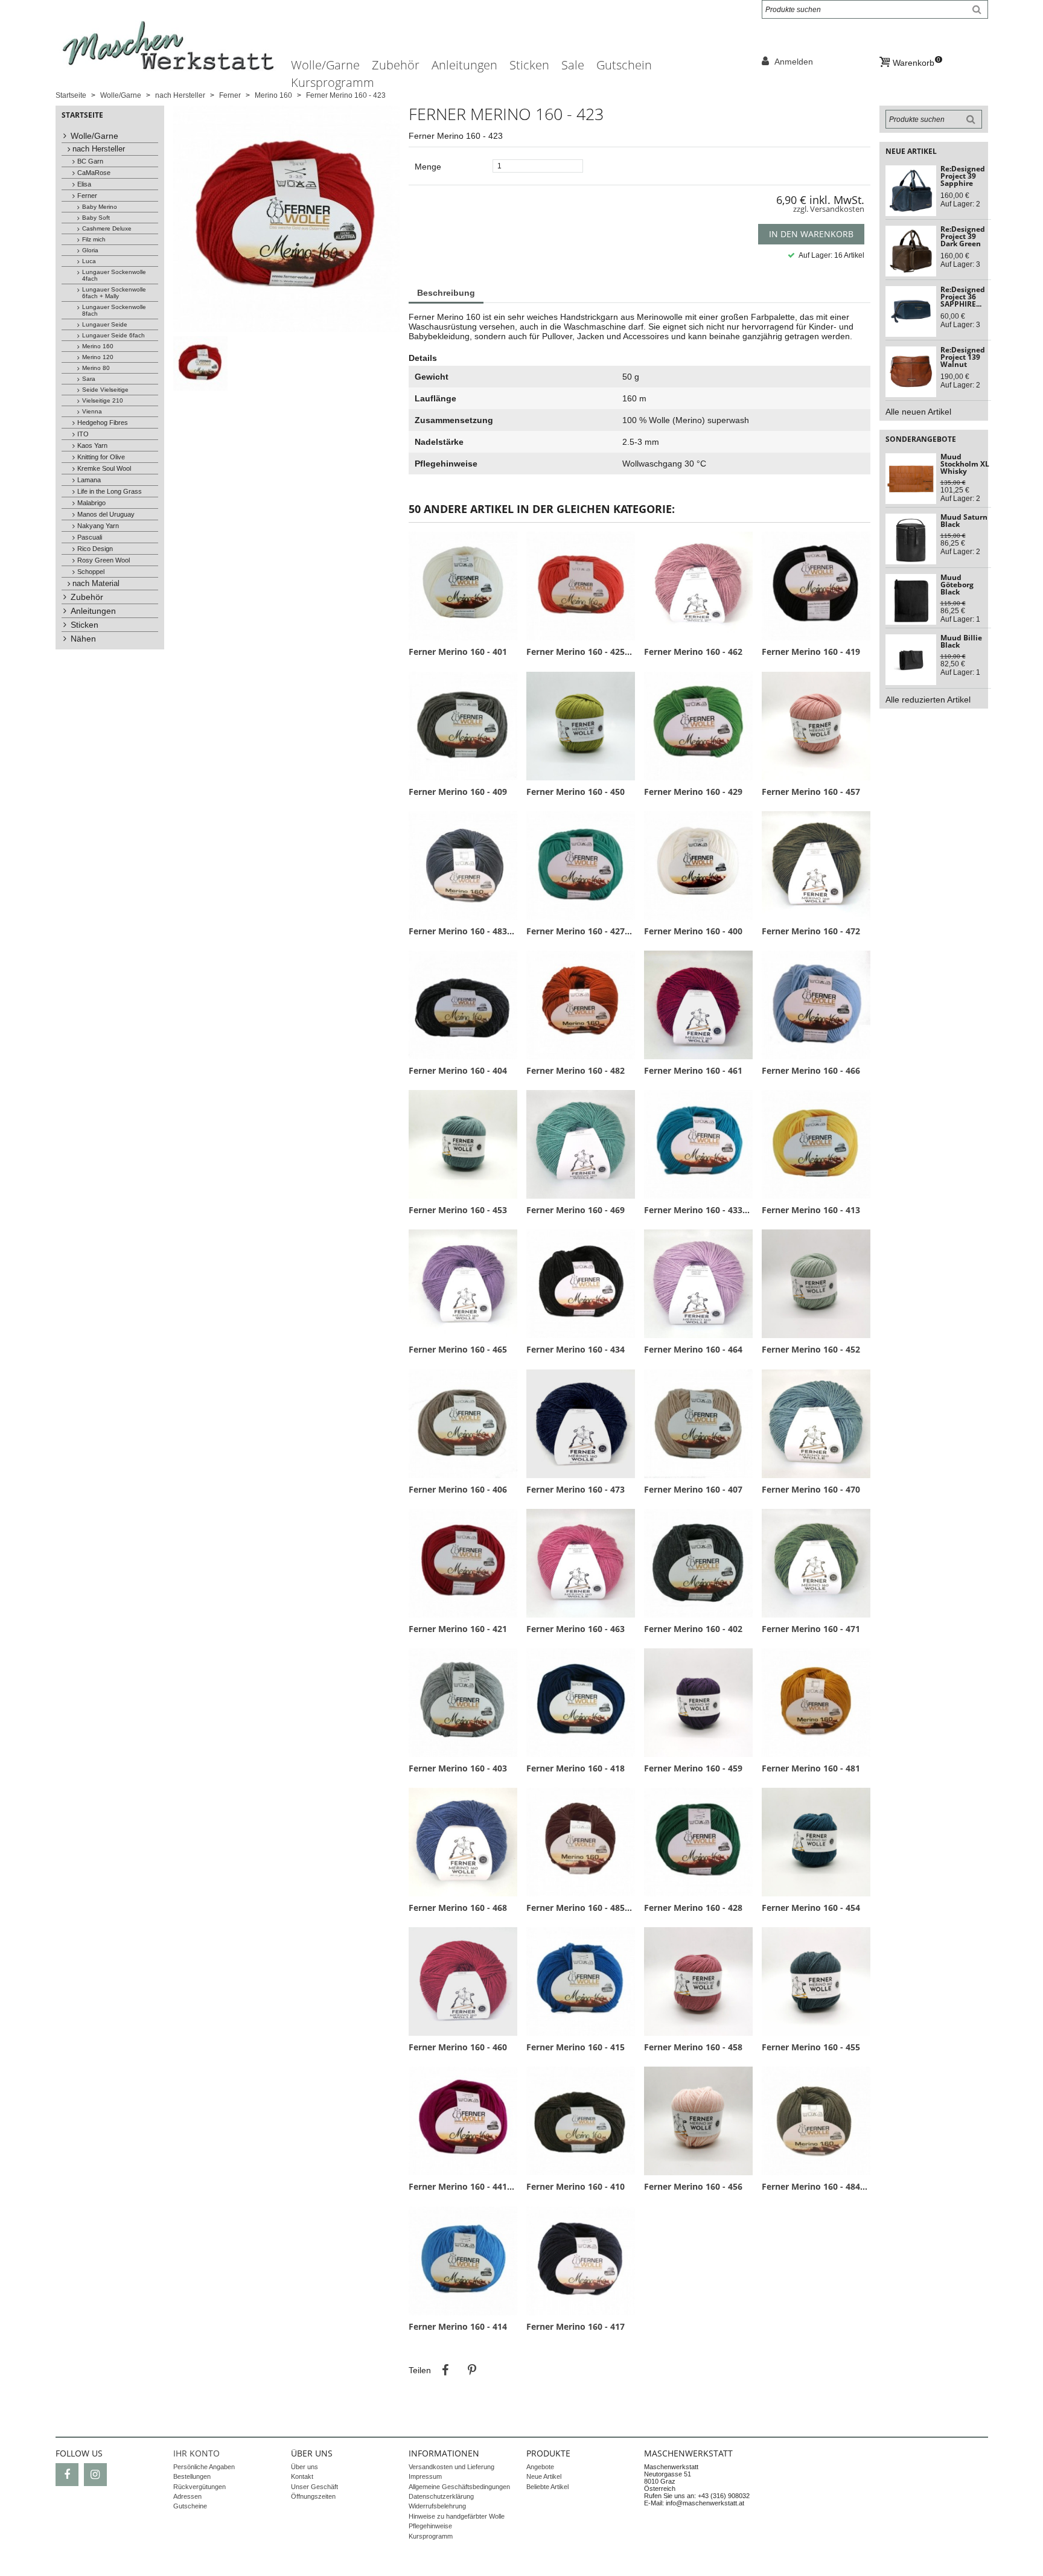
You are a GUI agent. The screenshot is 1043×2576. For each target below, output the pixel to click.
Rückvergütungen (199, 2487)
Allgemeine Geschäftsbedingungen (459, 2487)
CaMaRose (94, 173)
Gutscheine (190, 2506)
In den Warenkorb (811, 234)
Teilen (445, 2370)
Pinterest (472, 2370)
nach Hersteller (99, 149)
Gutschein (624, 65)
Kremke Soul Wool (104, 468)
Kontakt (302, 2476)
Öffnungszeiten (313, 2496)
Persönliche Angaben (204, 2467)
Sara (89, 379)
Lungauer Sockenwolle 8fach (114, 310)
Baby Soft (96, 218)
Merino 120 (98, 357)
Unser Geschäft (314, 2487)
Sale (573, 65)
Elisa (84, 184)
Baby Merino (100, 207)
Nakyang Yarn (98, 526)
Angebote (540, 2467)
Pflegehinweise (430, 2526)
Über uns (305, 2467)
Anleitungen (464, 65)
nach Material (96, 584)
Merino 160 (98, 346)
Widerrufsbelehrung (437, 2506)
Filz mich (94, 239)
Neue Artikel (544, 2476)
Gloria (90, 250)
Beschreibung (446, 293)
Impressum (425, 2476)
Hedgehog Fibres (103, 422)
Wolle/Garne (325, 65)
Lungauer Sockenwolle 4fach (114, 275)
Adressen (187, 2496)
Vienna (92, 411)
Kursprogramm (333, 82)
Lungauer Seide (105, 324)
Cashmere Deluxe (107, 228)
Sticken (529, 65)
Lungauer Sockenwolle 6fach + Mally (114, 293)
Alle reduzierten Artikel (928, 700)
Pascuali (90, 537)
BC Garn (90, 161)
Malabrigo (91, 503)
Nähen (83, 639)
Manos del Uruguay (106, 514)
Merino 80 (96, 368)
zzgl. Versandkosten (829, 209)
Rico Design (95, 549)
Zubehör (396, 65)
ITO (83, 434)
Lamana (89, 480)
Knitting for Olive (101, 457)
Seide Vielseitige (105, 390)
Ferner (87, 196)
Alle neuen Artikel (918, 412)
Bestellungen (192, 2476)
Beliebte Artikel (547, 2487)
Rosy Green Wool (104, 560)
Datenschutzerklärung (441, 2496)
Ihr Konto (196, 2453)
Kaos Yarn (92, 445)
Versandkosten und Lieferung (451, 2467)
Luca (89, 261)
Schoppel (91, 572)
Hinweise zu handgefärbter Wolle (457, 2516)
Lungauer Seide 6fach (113, 335)
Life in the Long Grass (110, 491)
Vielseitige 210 (103, 400)
